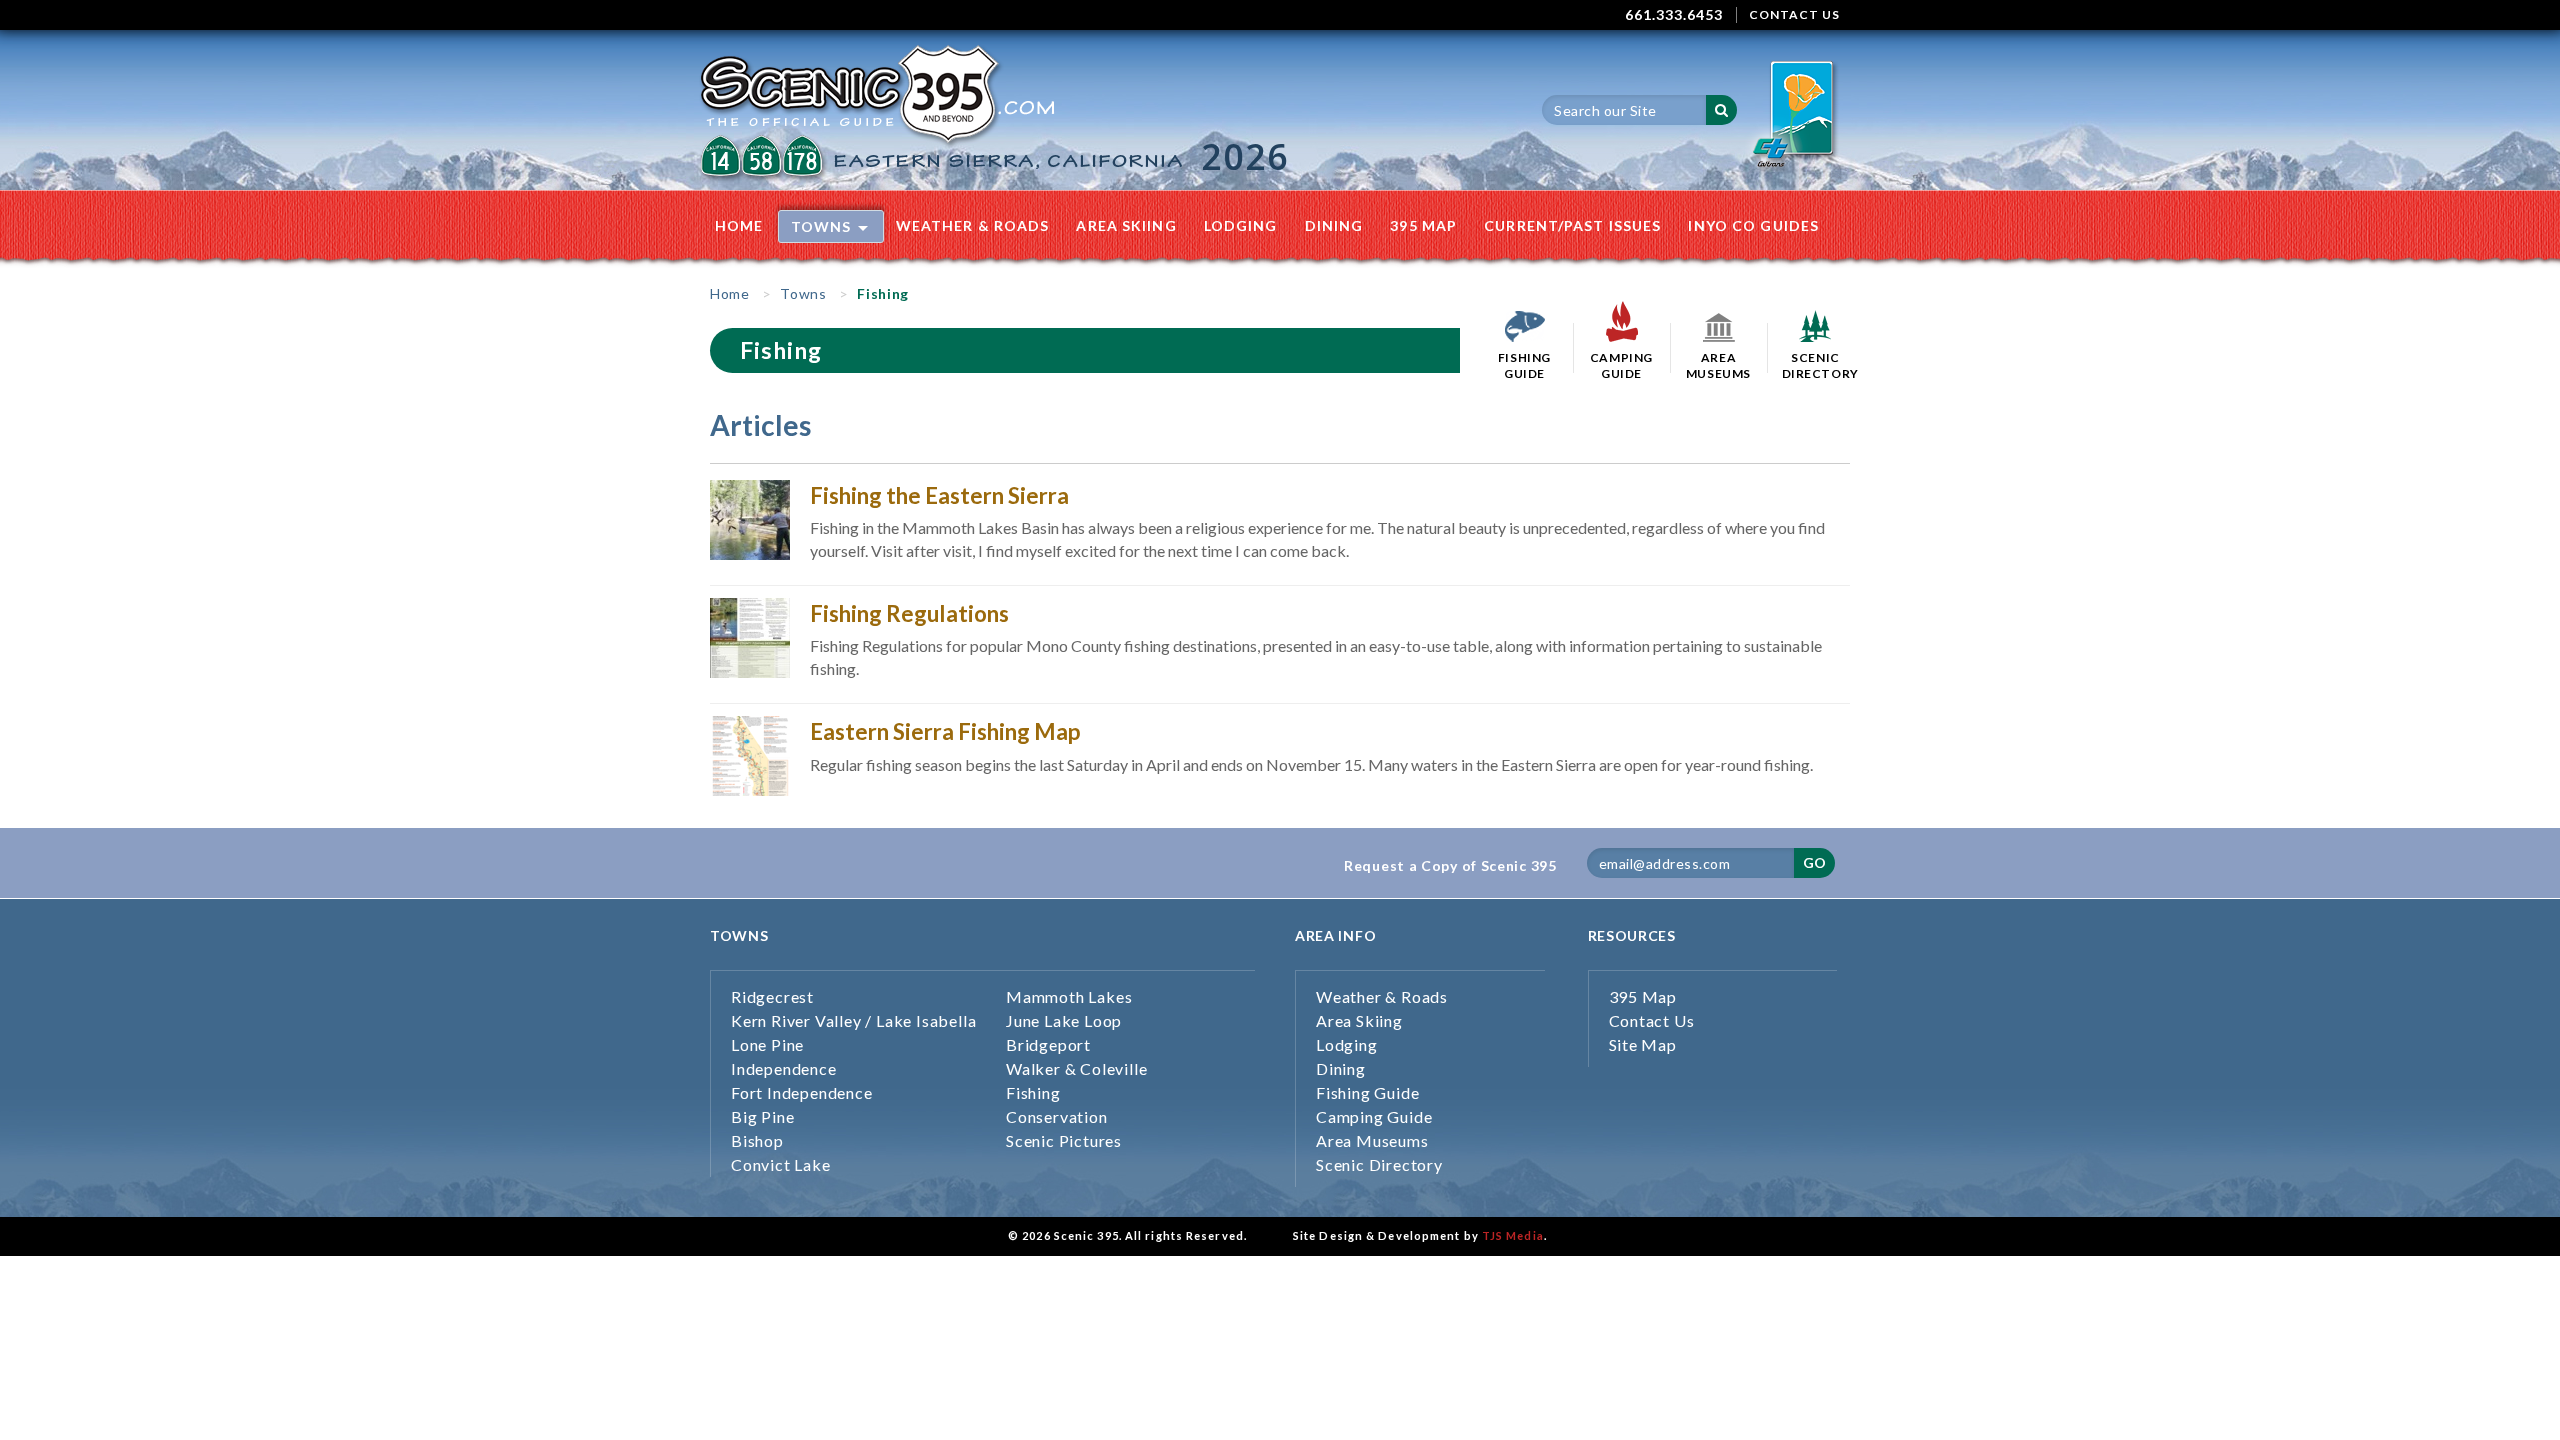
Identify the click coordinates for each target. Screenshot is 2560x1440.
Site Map (1643, 1044)
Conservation (1057, 1116)
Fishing (1033, 1092)
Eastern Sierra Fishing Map (945, 731)
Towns (821, 226)
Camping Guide (1374, 1116)
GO (1814, 862)
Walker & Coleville (1076, 1068)
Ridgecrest (772, 996)
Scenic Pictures (1064, 1140)
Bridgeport (1048, 1044)
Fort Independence (802, 1092)
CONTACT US (1794, 14)
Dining (1334, 225)
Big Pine (762, 1116)
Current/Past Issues (1572, 225)
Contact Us (1652, 1020)
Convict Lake (781, 1164)
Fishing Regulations (909, 613)
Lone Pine (767, 1044)
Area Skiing (1126, 225)
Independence (784, 1068)
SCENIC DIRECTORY (1816, 365)
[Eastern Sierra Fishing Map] (750, 753)
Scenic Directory (1379, 1164)
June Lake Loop (1064, 1020)
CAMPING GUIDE (1621, 365)
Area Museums (1372, 1140)
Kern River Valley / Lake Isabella (853, 1020)
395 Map (1423, 225)
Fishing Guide (1367, 1092)
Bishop (757, 1140)
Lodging (1241, 225)
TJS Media (1513, 1235)
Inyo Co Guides (1753, 225)
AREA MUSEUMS (1718, 365)
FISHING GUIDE (1524, 365)
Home (739, 225)
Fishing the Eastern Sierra (939, 495)
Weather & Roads (973, 225)
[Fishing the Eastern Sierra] (750, 517)
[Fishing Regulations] (750, 635)
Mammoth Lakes (1069, 996)
